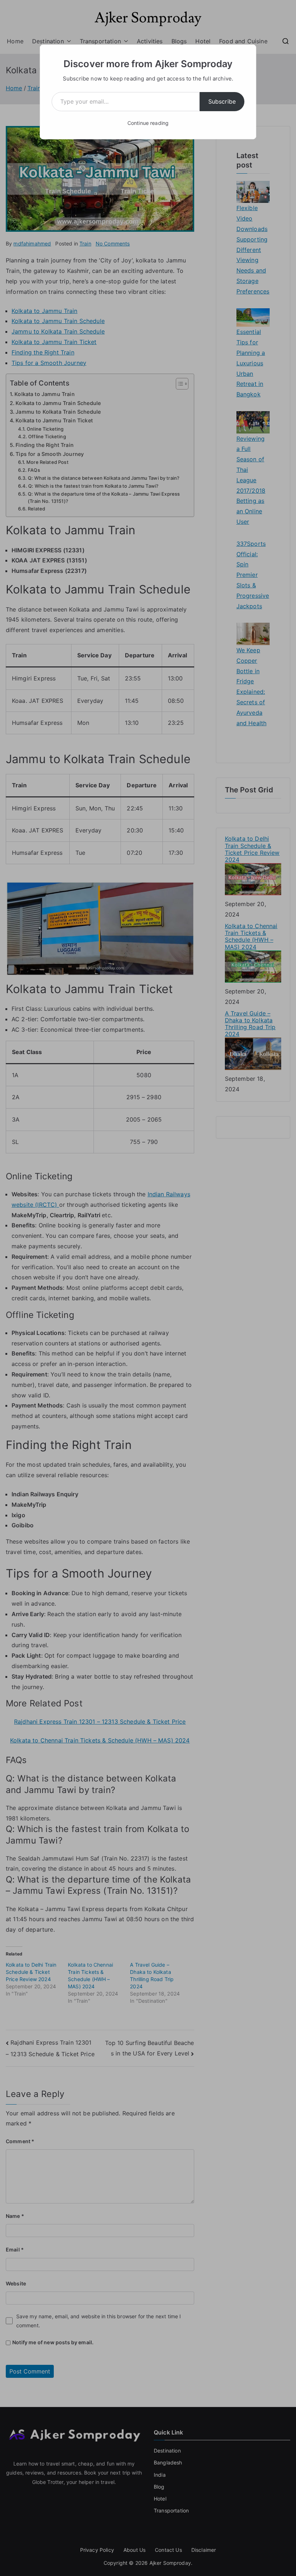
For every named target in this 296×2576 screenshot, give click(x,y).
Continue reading (148, 123)
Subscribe (222, 101)
